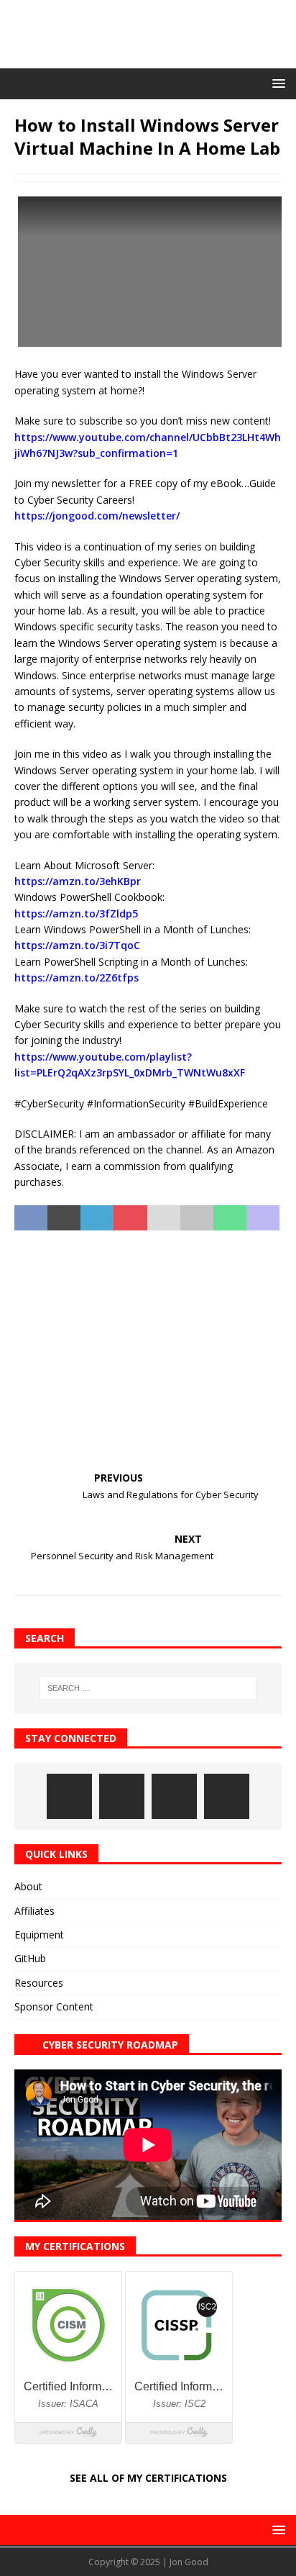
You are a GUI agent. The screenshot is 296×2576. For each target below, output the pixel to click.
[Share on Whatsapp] (230, 1218)
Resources (39, 1983)
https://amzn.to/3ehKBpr (78, 881)
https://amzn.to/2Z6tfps (77, 978)
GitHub (30, 1958)
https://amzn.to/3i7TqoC (77, 945)
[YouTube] (227, 1796)
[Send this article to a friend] (164, 1218)
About (28, 1886)
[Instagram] (69, 1796)
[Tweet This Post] (64, 1218)
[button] (276, 83)
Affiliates (34, 1911)
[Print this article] (197, 1218)
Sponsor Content (54, 2006)
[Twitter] (174, 1796)
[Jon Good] (148, 60)
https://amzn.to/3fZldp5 (76, 913)
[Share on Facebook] (31, 1218)
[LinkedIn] (122, 1796)
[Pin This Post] (130, 1218)
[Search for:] (148, 1688)
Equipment (39, 1935)
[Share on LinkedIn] (97, 1218)
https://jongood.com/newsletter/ (97, 516)
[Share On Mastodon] (263, 1218)
